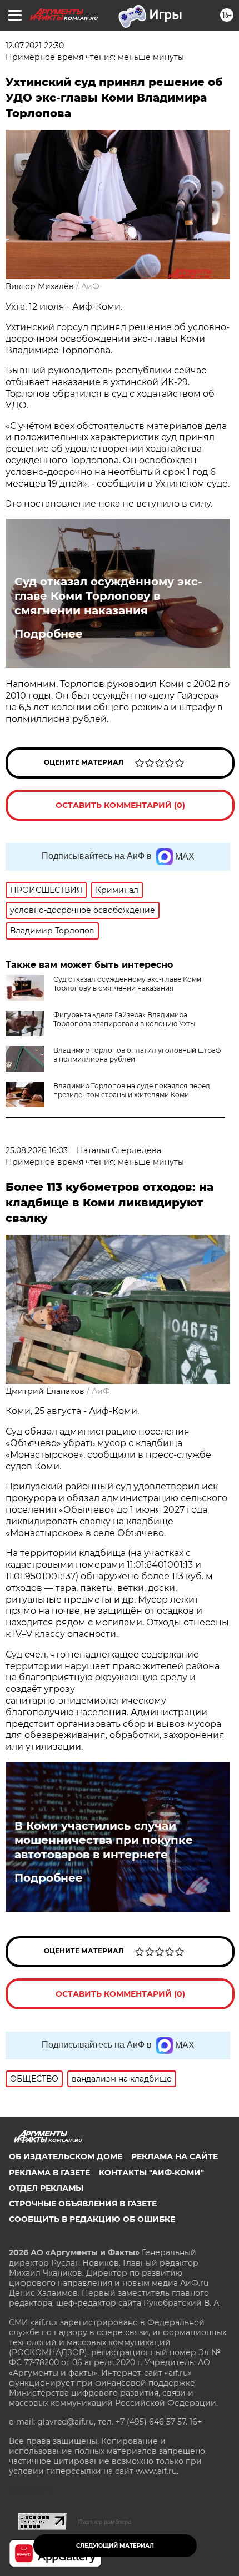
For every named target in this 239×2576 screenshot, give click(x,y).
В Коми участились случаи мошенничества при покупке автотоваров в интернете (104, 1840)
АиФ (90, 286)
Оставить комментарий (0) (120, 805)
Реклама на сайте (175, 2156)
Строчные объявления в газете (83, 2204)
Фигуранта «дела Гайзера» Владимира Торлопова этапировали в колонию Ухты (124, 1019)
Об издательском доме (66, 2156)
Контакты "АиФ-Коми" (151, 2173)
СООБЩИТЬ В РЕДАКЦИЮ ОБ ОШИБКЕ (92, 2219)
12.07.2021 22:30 (35, 46)
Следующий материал (115, 2546)
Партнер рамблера (105, 2522)
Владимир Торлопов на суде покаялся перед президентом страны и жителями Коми (132, 1090)
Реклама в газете (49, 2173)
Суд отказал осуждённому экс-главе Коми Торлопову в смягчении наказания (108, 596)
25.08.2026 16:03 (37, 1150)
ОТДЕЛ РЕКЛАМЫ (46, 2188)
